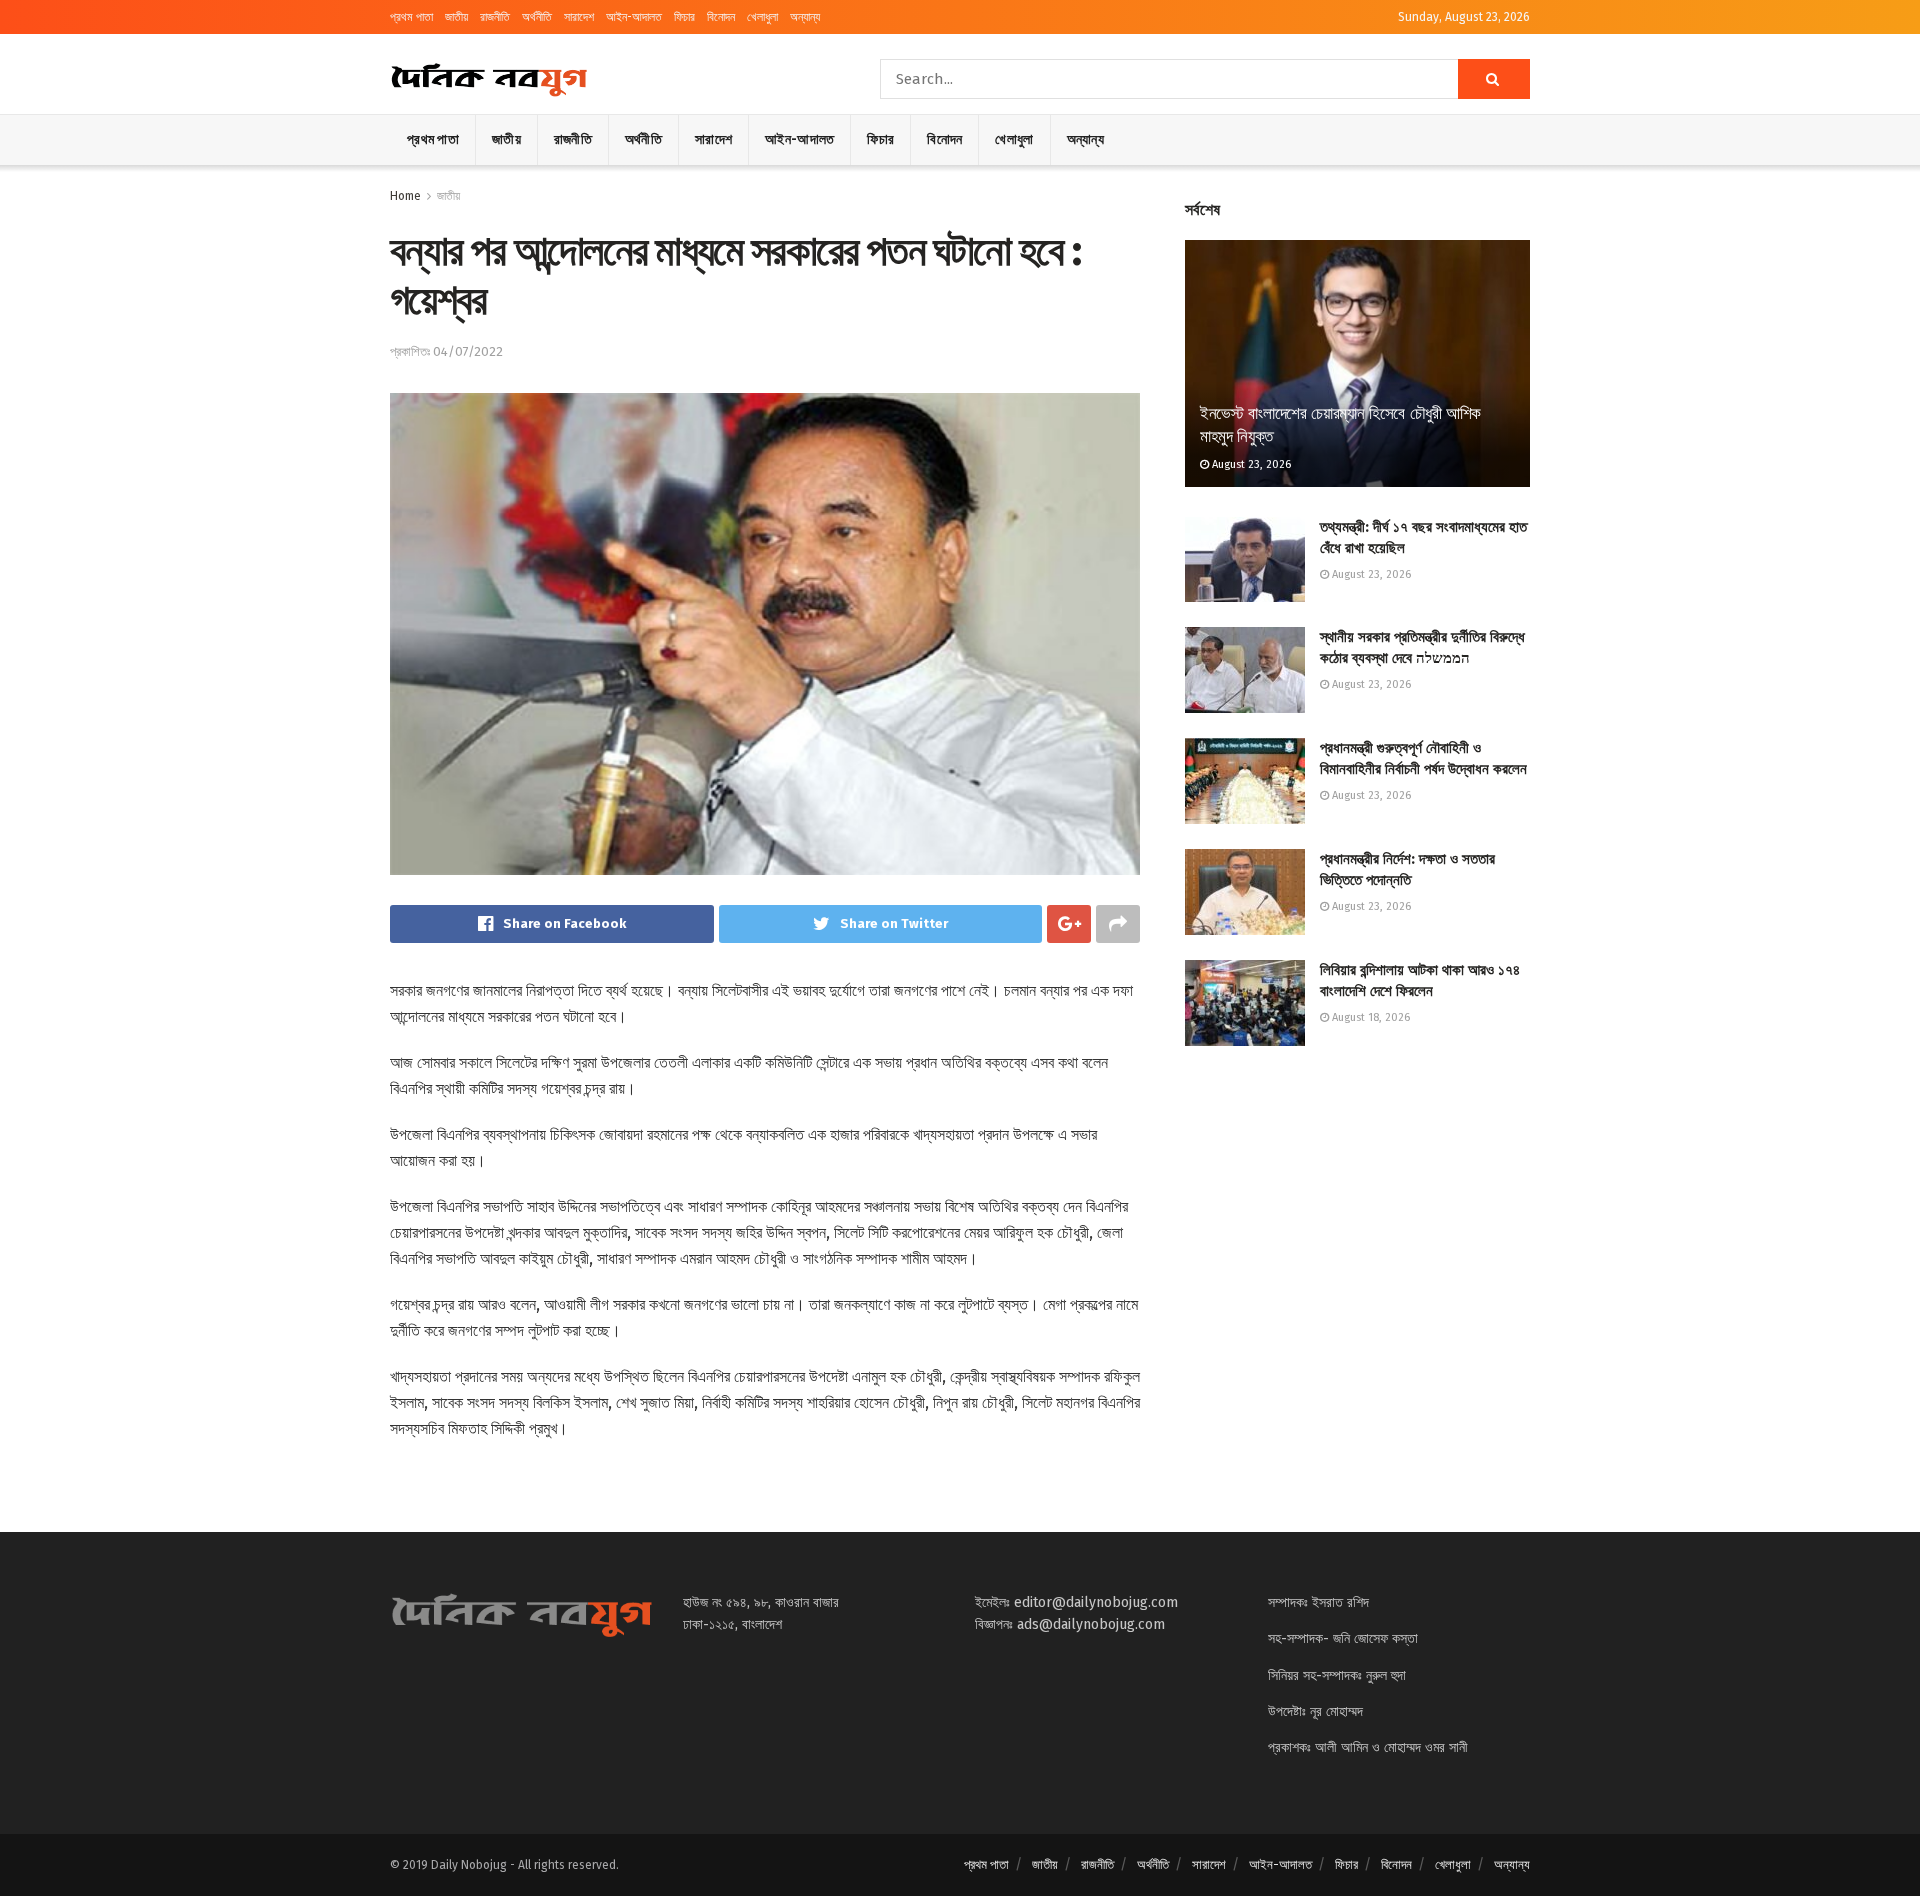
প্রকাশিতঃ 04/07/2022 (446, 351)
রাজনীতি (495, 17)
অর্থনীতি (537, 17)
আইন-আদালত (634, 17)
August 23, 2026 (1250, 464)
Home (405, 196)
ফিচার (684, 17)
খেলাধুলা (762, 17)
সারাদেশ (579, 17)
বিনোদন (721, 17)
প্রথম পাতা (411, 17)
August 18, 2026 (1369, 1017)
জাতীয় (456, 17)
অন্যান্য (805, 17)
